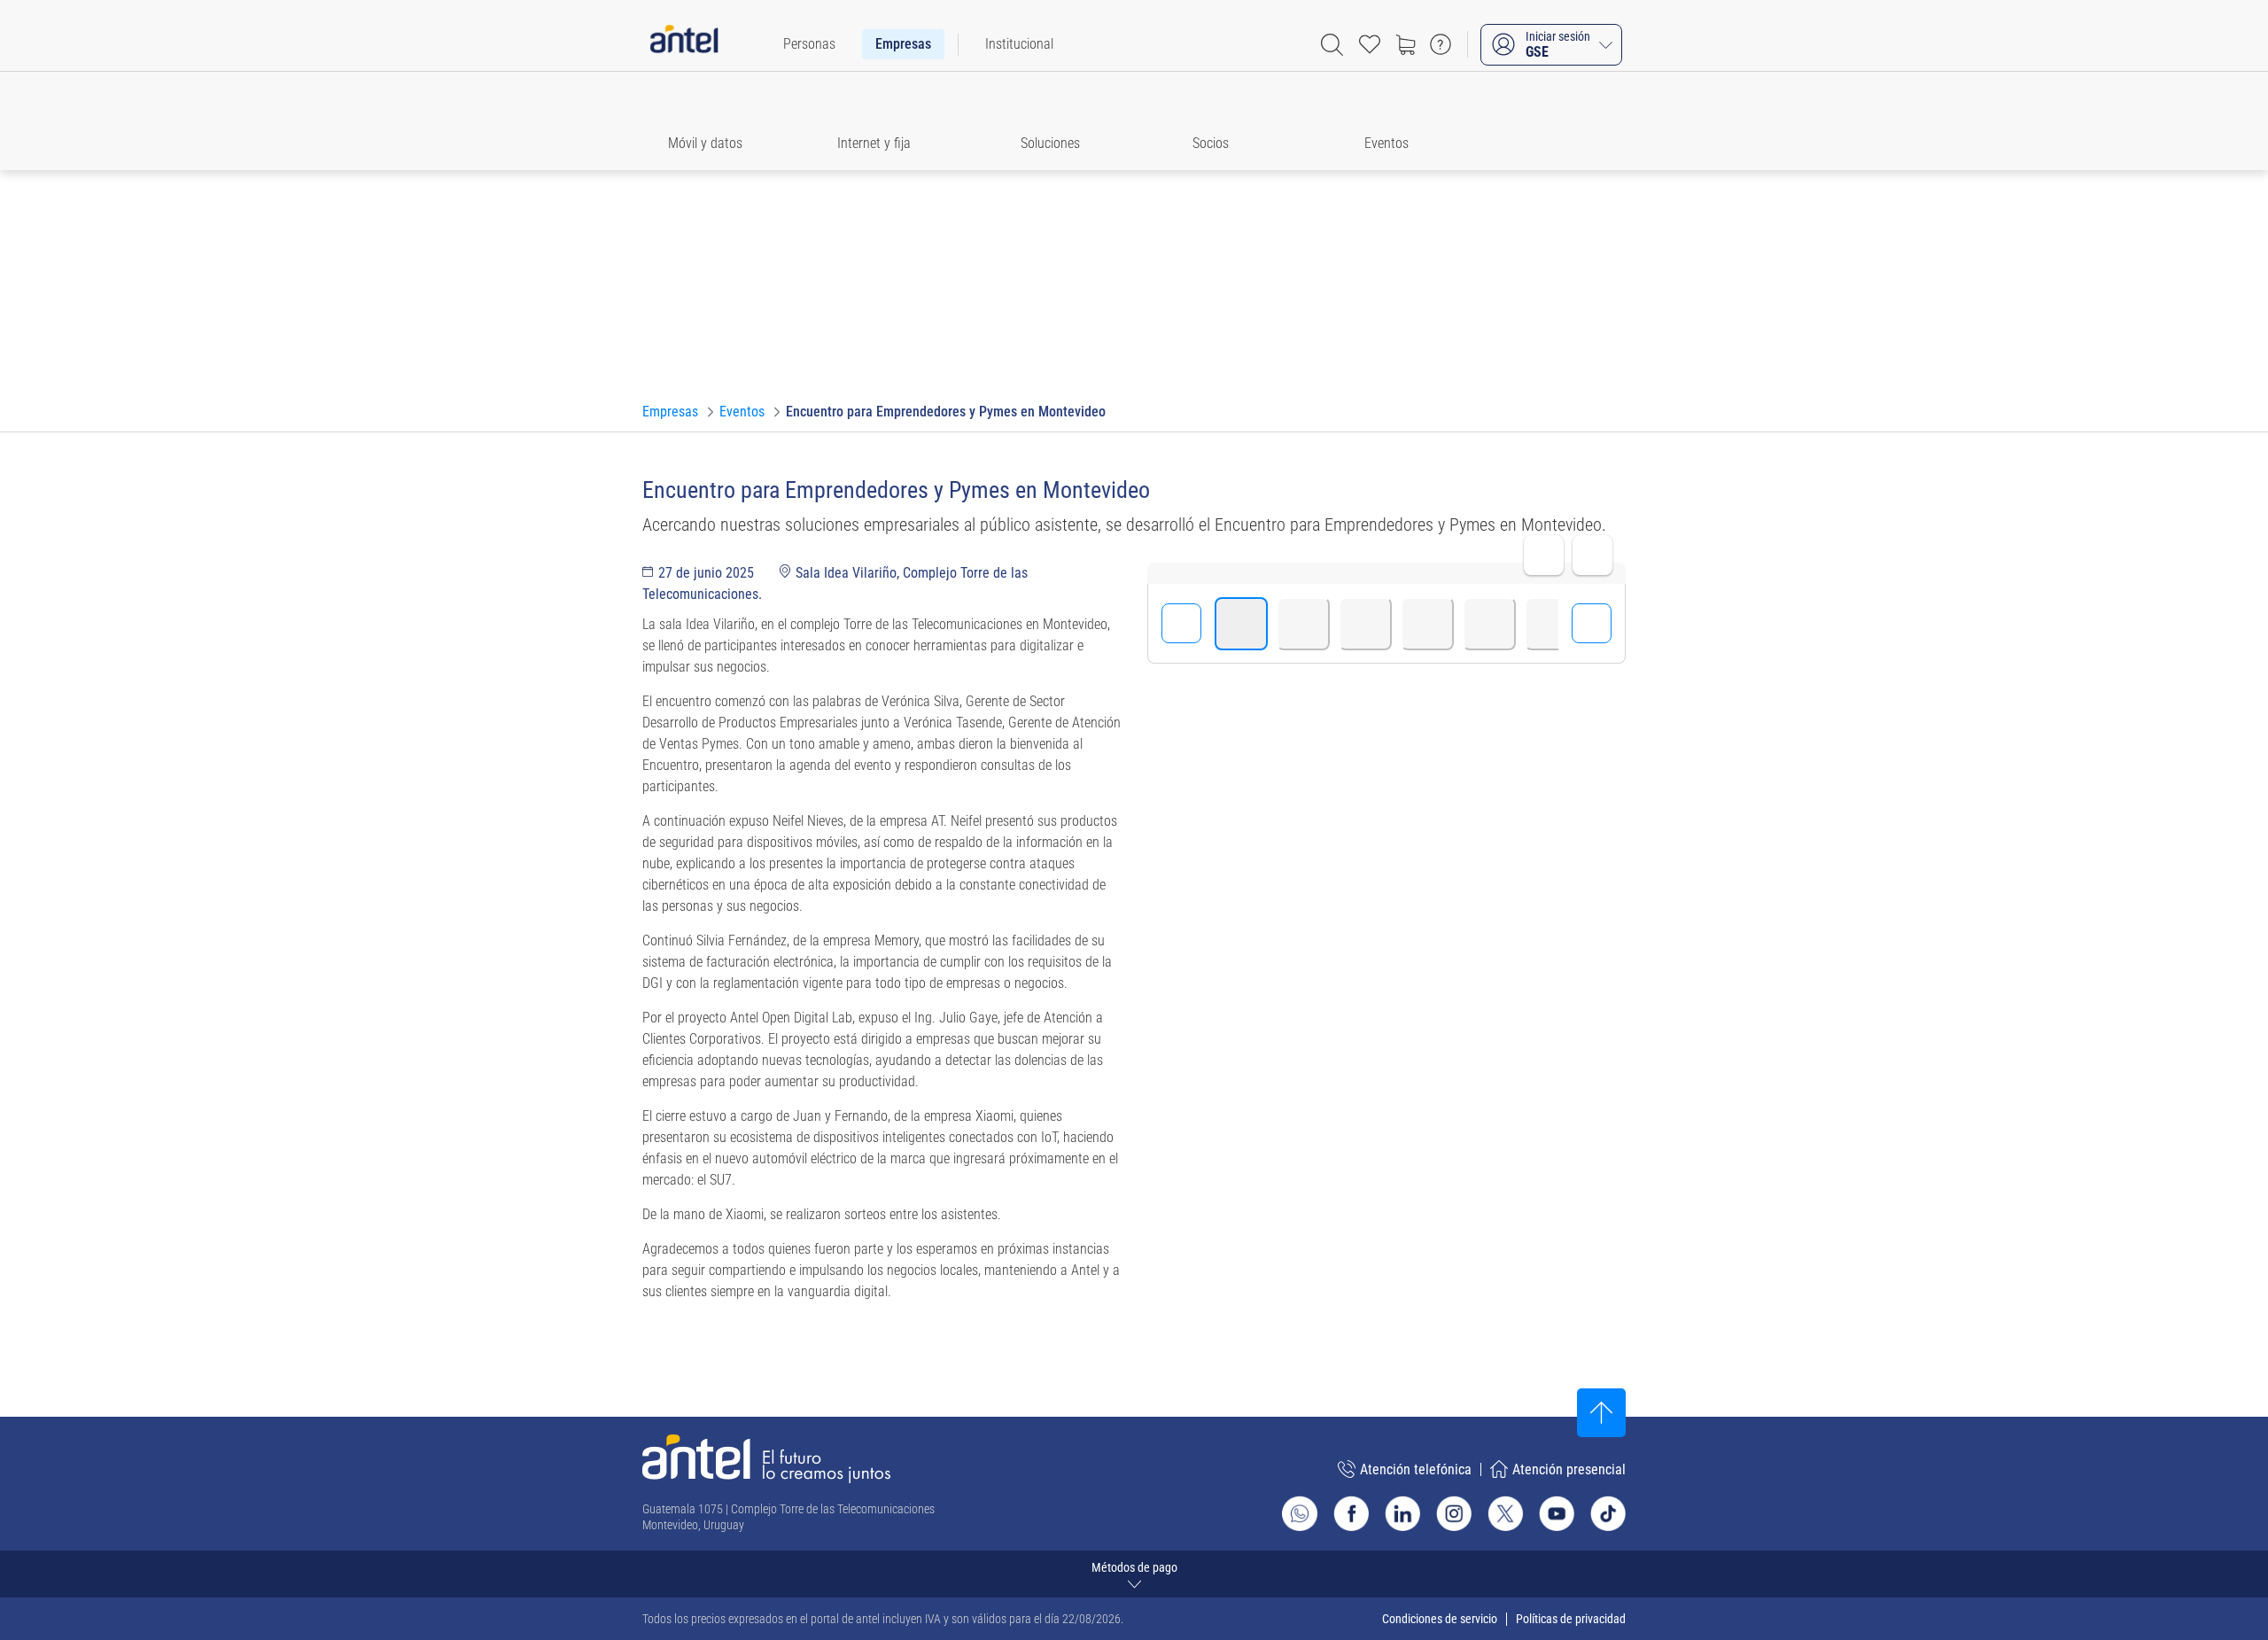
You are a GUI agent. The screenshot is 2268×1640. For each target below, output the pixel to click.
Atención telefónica (1416, 1469)
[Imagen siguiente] (1592, 623)
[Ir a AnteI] (684, 44)
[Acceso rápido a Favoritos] (1370, 44)
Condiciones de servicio (1440, 1619)
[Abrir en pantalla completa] (1544, 555)
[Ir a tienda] (1405, 44)
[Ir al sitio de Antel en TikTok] (1608, 1513)
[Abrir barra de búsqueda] (1332, 45)
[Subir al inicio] (1601, 1413)
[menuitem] (809, 44)
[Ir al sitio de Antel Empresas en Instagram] (1454, 1513)
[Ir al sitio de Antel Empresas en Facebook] (1351, 1513)
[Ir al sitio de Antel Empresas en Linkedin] (1402, 1513)
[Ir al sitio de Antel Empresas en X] (1505, 1513)
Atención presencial (1569, 1469)
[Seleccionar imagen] (1241, 624)
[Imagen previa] (1181, 623)
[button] (713, 121)
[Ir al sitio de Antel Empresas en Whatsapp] (1300, 1513)
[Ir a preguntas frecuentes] (1441, 44)
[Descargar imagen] (1592, 555)
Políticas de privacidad (1571, 1619)
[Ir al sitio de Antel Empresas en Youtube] (1557, 1513)
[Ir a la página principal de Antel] (766, 1459)
